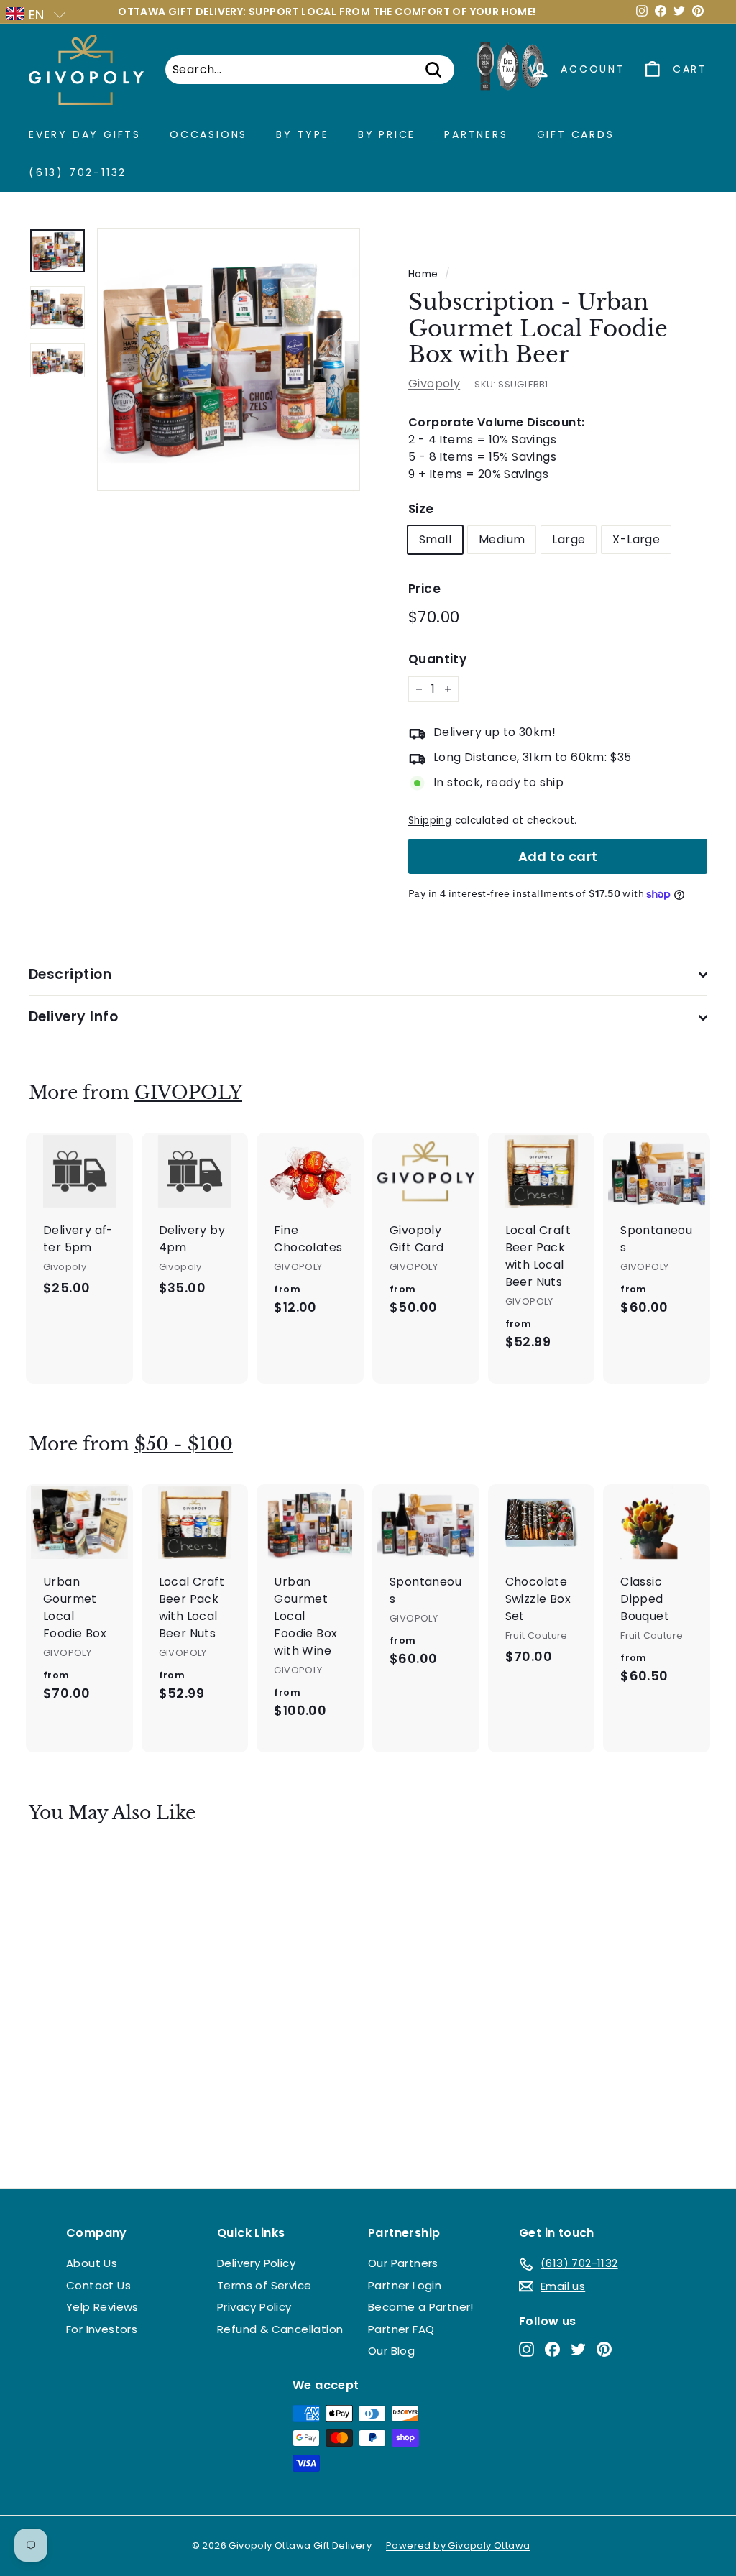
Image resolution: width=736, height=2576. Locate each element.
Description (70, 974)
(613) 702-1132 (78, 172)
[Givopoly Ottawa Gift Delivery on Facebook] (552, 2349)
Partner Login (405, 2285)
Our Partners (403, 2263)
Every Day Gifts (85, 134)
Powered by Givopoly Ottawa (458, 2545)
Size (421, 509)
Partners (476, 134)
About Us (92, 2263)
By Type (303, 134)
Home (423, 274)
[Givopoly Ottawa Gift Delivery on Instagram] (526, 2349)
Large (569, 539)
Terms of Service (264, 2285)
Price (424, 589)
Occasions (208, 134)
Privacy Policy (254, 2307)
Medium (502, 539)
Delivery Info (73, 1017)
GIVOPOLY (188, 1093)
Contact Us (98, 2285)
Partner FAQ (401, 2329)
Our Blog (391, 2351)
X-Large (636, 539)
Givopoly (434, 383)
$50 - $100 (184, 1444)
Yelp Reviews (102, 2307)
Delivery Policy (256, 2263)
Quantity (437, 659)
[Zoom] (229, 359)
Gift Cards (576, 134)
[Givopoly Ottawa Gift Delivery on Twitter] (578, 2349)
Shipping (430, 820)
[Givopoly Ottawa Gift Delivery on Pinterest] (604, 2349)
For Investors (102, 2329)
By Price (387, 134)
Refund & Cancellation (280, 2329)
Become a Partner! (421, 2307)
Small (435, 539)
